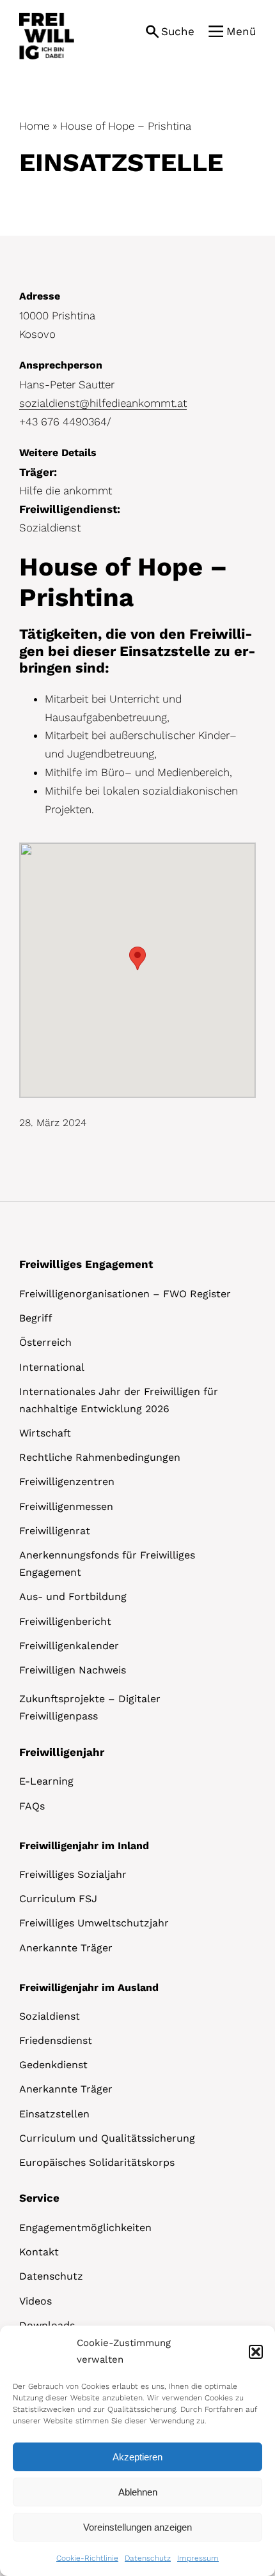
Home (34, 126)
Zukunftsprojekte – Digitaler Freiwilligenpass (90, 1707)
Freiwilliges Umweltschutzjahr (94, 1923)
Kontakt (39, 2252)
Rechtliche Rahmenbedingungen (100, 1457)
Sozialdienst (50, 2016)
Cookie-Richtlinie (87, 2558)
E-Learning (46, 1781)
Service (39, 2198)
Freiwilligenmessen (66, 1506)
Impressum (198, 2558)
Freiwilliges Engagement (86, 1264)
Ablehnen (138, 2492)
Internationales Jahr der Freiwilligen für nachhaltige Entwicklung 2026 (119, 1400)
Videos (35, 2301)
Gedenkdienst (53, 2065)
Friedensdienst (56, 2040)
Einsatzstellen (54, 2114)
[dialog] (137, 2451)
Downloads (47, 2325)
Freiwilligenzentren (67, 1482)
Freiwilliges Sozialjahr (73, 1874)
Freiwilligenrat (55, 1531)
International (52, 1367)
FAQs (32, 1806)
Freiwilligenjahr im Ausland (89, 1987)
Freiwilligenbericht (65, 1621)
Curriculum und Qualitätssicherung (107, 2138)
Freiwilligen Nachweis (73, 1670)
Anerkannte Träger (66, 1948)
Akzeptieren (137, 2457)
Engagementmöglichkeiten (85, 2228)
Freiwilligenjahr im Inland (84, 1846)
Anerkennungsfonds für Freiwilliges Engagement (107, 1564)
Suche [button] (178, 31)
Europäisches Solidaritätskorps (97, 2162)
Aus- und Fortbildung (73, 1597)
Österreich (45, 1342)
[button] (256, 2352)
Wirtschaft (45, 1433)
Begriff (36, 1318)
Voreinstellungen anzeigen (137, 2527)
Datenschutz (148, 2558)
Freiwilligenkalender (69, 1646)
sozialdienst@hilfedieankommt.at (103, 403)
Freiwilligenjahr (62, 1752)
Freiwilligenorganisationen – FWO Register (125, 1294)
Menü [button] (241, 31)
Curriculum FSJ (58, 1899)
